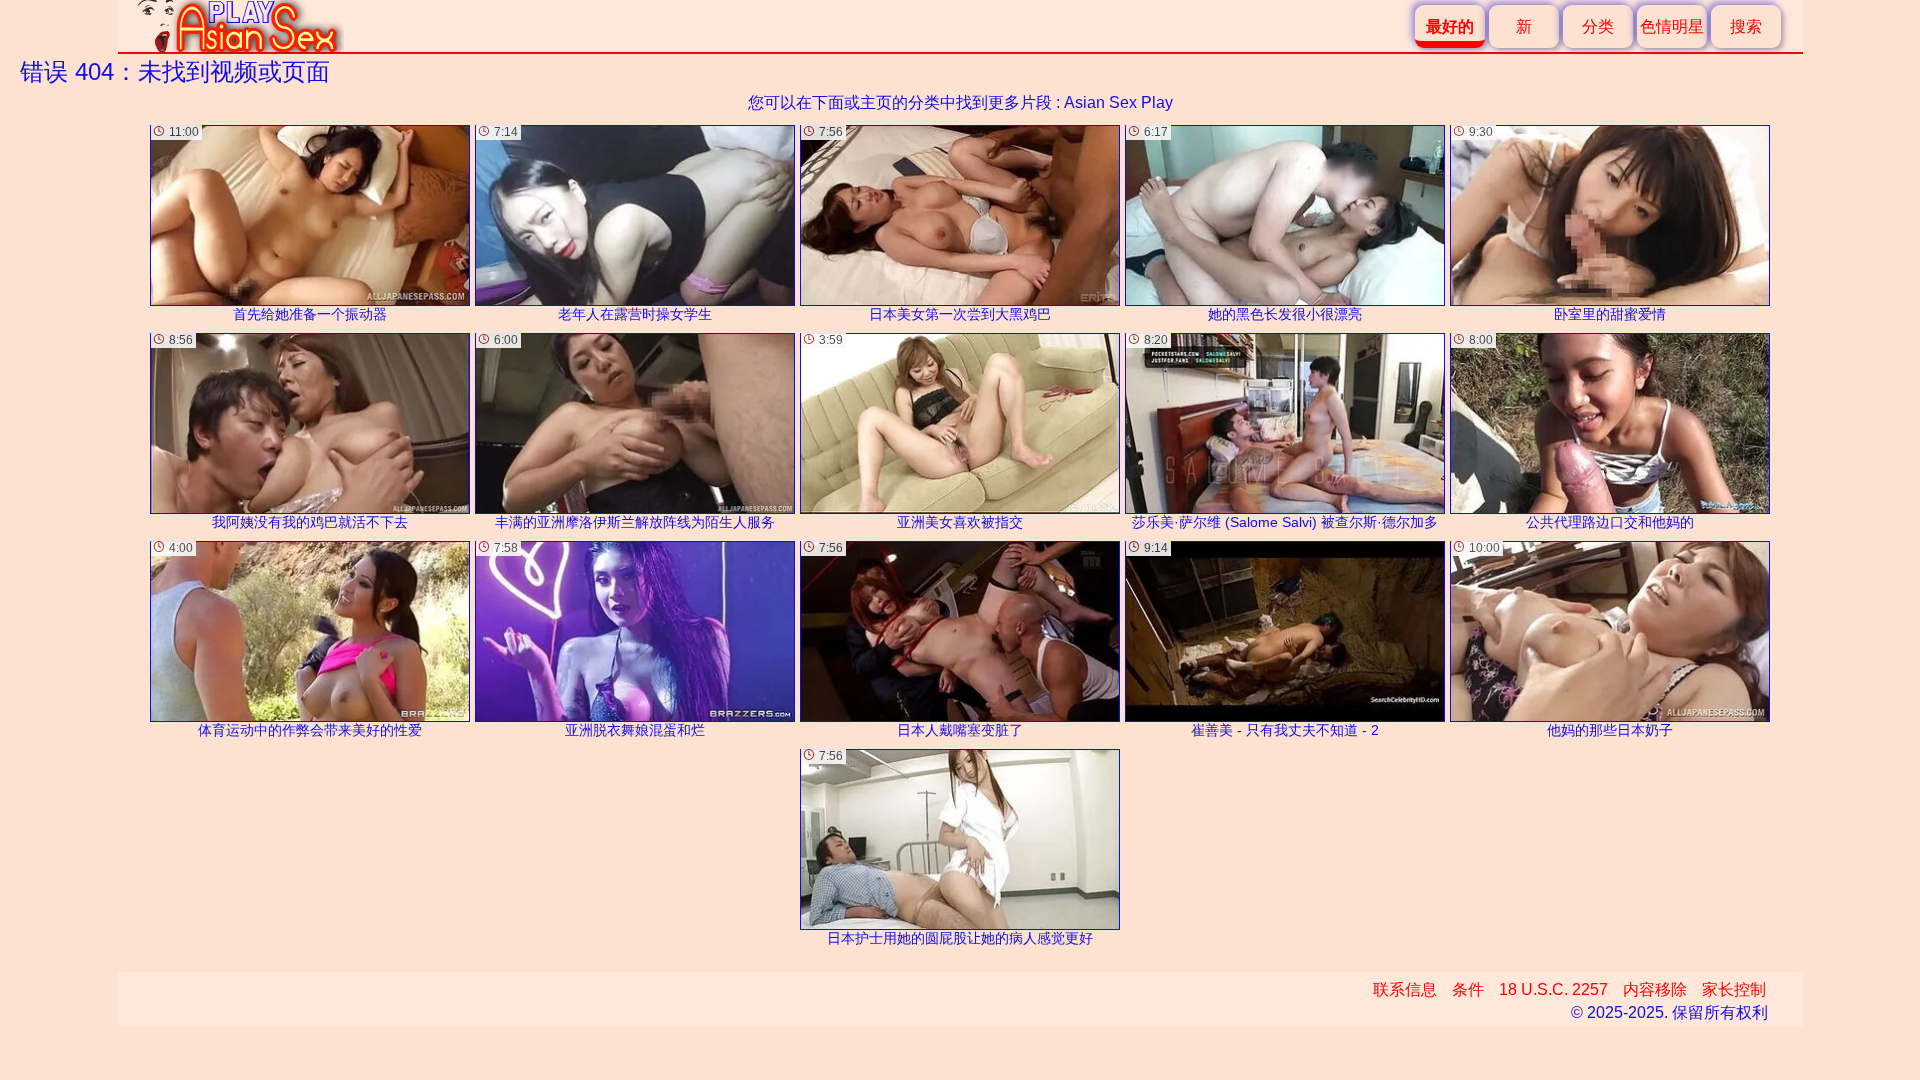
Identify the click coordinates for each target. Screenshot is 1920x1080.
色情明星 (1672, 26)
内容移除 (1655, 989)
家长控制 (1734, 989)
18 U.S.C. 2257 (1553, 989)
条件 (1468, 989)
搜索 (1746, 26)
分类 (1598, 26)
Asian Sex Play (1118, 102)
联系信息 (1405, 989)
